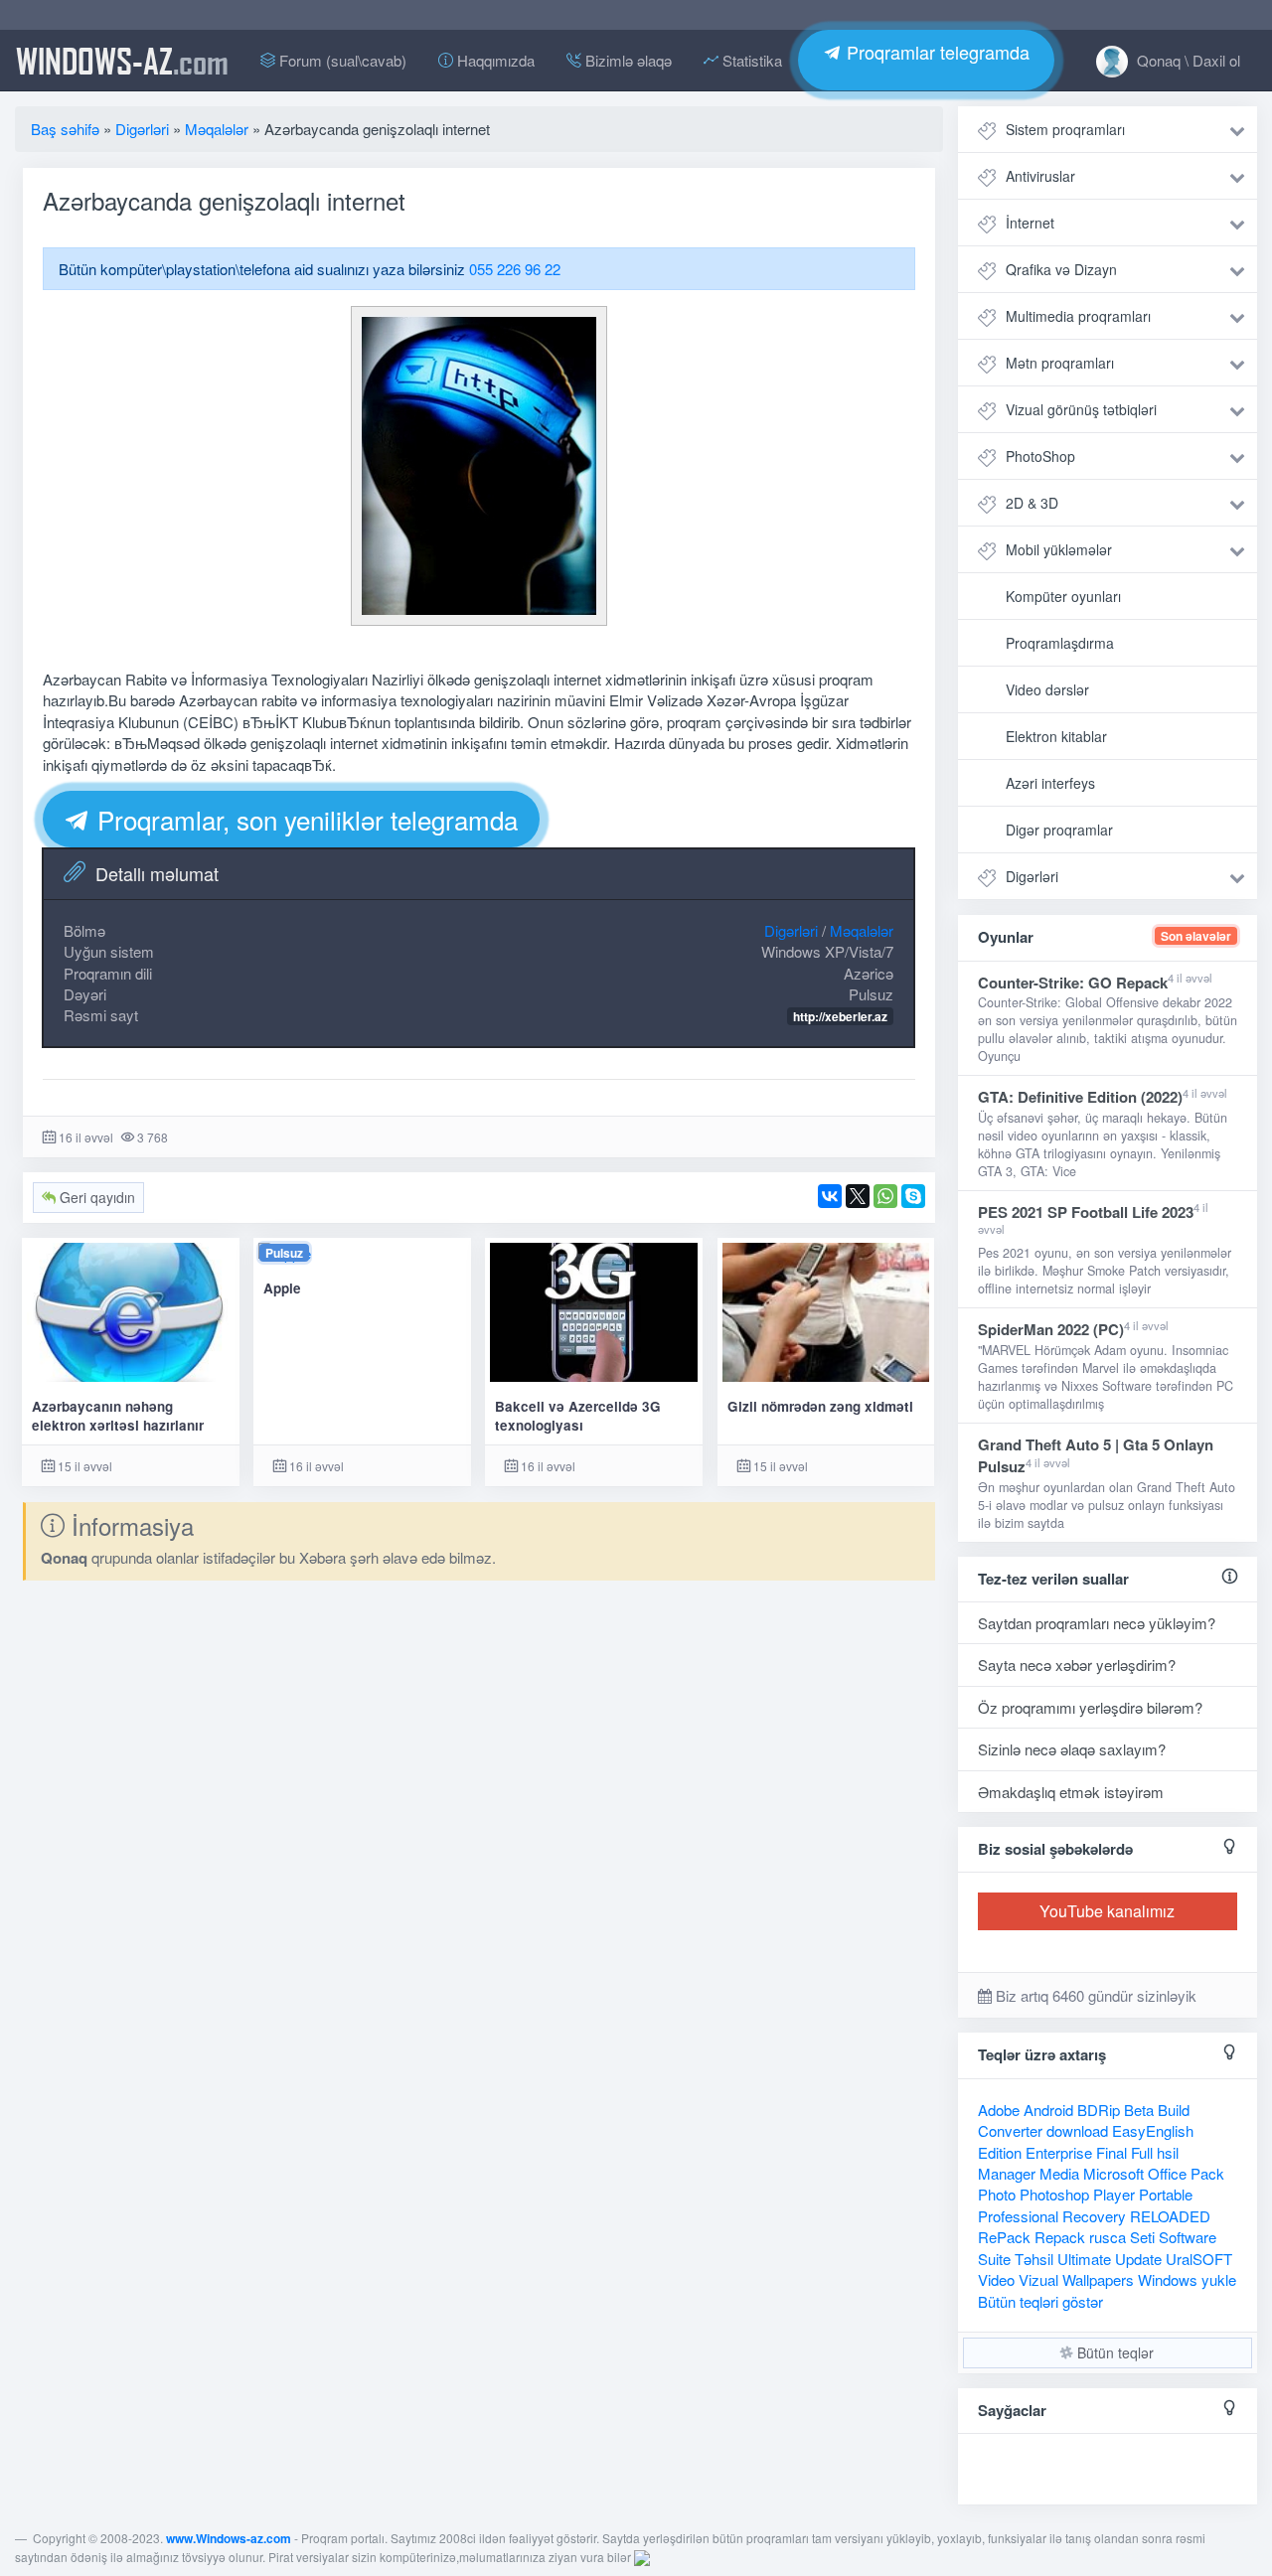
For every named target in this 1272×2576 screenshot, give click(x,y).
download (1077, 2130)
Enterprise (1059, 2152)
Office (1167, 2173)
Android (1048, 2110)
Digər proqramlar (1059, 830)
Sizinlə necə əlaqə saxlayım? (1072, 1749)
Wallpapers (1098, 2279)
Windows (1168, 2279)
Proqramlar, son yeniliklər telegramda (304, 819)
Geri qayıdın (95, 1197)
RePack (1004, 2237)
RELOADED (1170, 2216)
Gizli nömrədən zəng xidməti (820, 1406)
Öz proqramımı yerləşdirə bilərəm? (1090, 1707)
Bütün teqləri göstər (1040, 2301)
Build (1174, 2110)
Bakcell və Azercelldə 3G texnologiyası (578, 1416)
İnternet (1030, 223)
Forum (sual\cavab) (341, 60)
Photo (997, 2194)
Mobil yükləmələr (1059, 549)
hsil (1168, 2152)
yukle (1219, 2279)
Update (1138, 2259)
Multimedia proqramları (1078, 316)
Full (1142, 2152)
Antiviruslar (1040, 176)
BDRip (1099, 2110)
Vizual (1038, 2279)
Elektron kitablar (1056, 736)
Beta (1139, 2110)
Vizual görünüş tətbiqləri (1081, 409)
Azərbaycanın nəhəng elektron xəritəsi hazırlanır (118, 1416)
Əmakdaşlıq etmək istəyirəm (1071, 1792)
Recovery (1094, 2216)
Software (1188, 2237)
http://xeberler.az (840, 1016)
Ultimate (1084, 2259)
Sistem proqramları (1065, 129)
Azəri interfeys (1050, 783)
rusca (1108, 2237)
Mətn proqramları (1060, 363)
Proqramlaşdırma (1060, 643)
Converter (1010, 2130)
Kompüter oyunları (1063, 596)
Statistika (750, 60)
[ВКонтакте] (830, 1196)
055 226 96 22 (515, 269)
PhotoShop (1040, 456)
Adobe (999, 2110)
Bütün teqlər (1113, 2352)
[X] (858, 1196)
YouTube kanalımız (1107, 1911)
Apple (282, 1288)
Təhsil (1034, 2259)
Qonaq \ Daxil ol (1187, 60)
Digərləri (791, 930)
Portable (1166, 2194)
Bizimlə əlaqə (627, 60)
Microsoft (1113, 2173)
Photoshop (1054, 2194)
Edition (1000, 2152)
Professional (1018, 2216)
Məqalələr (862, 930)
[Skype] (913, 1196)
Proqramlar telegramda (936, 52)
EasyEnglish (1153, 2130)
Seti (1142, 2237)
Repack (1060, 2237)
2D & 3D (1032, 503)
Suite (994, 2259)
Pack (1207, 2173)
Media (1059, 2173)
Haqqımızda (494, 60)
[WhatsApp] (885, 1196)
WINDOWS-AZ (122, 61)
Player (1114, 2194)
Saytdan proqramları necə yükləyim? (1097, 1623)
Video (996, 2279)
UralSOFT (1199, 2259)
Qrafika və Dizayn (1061, 269)
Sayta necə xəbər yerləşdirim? (1077, 1665)
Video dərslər (1047, 689)
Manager (1007, 2173)
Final (1112, 2152)
